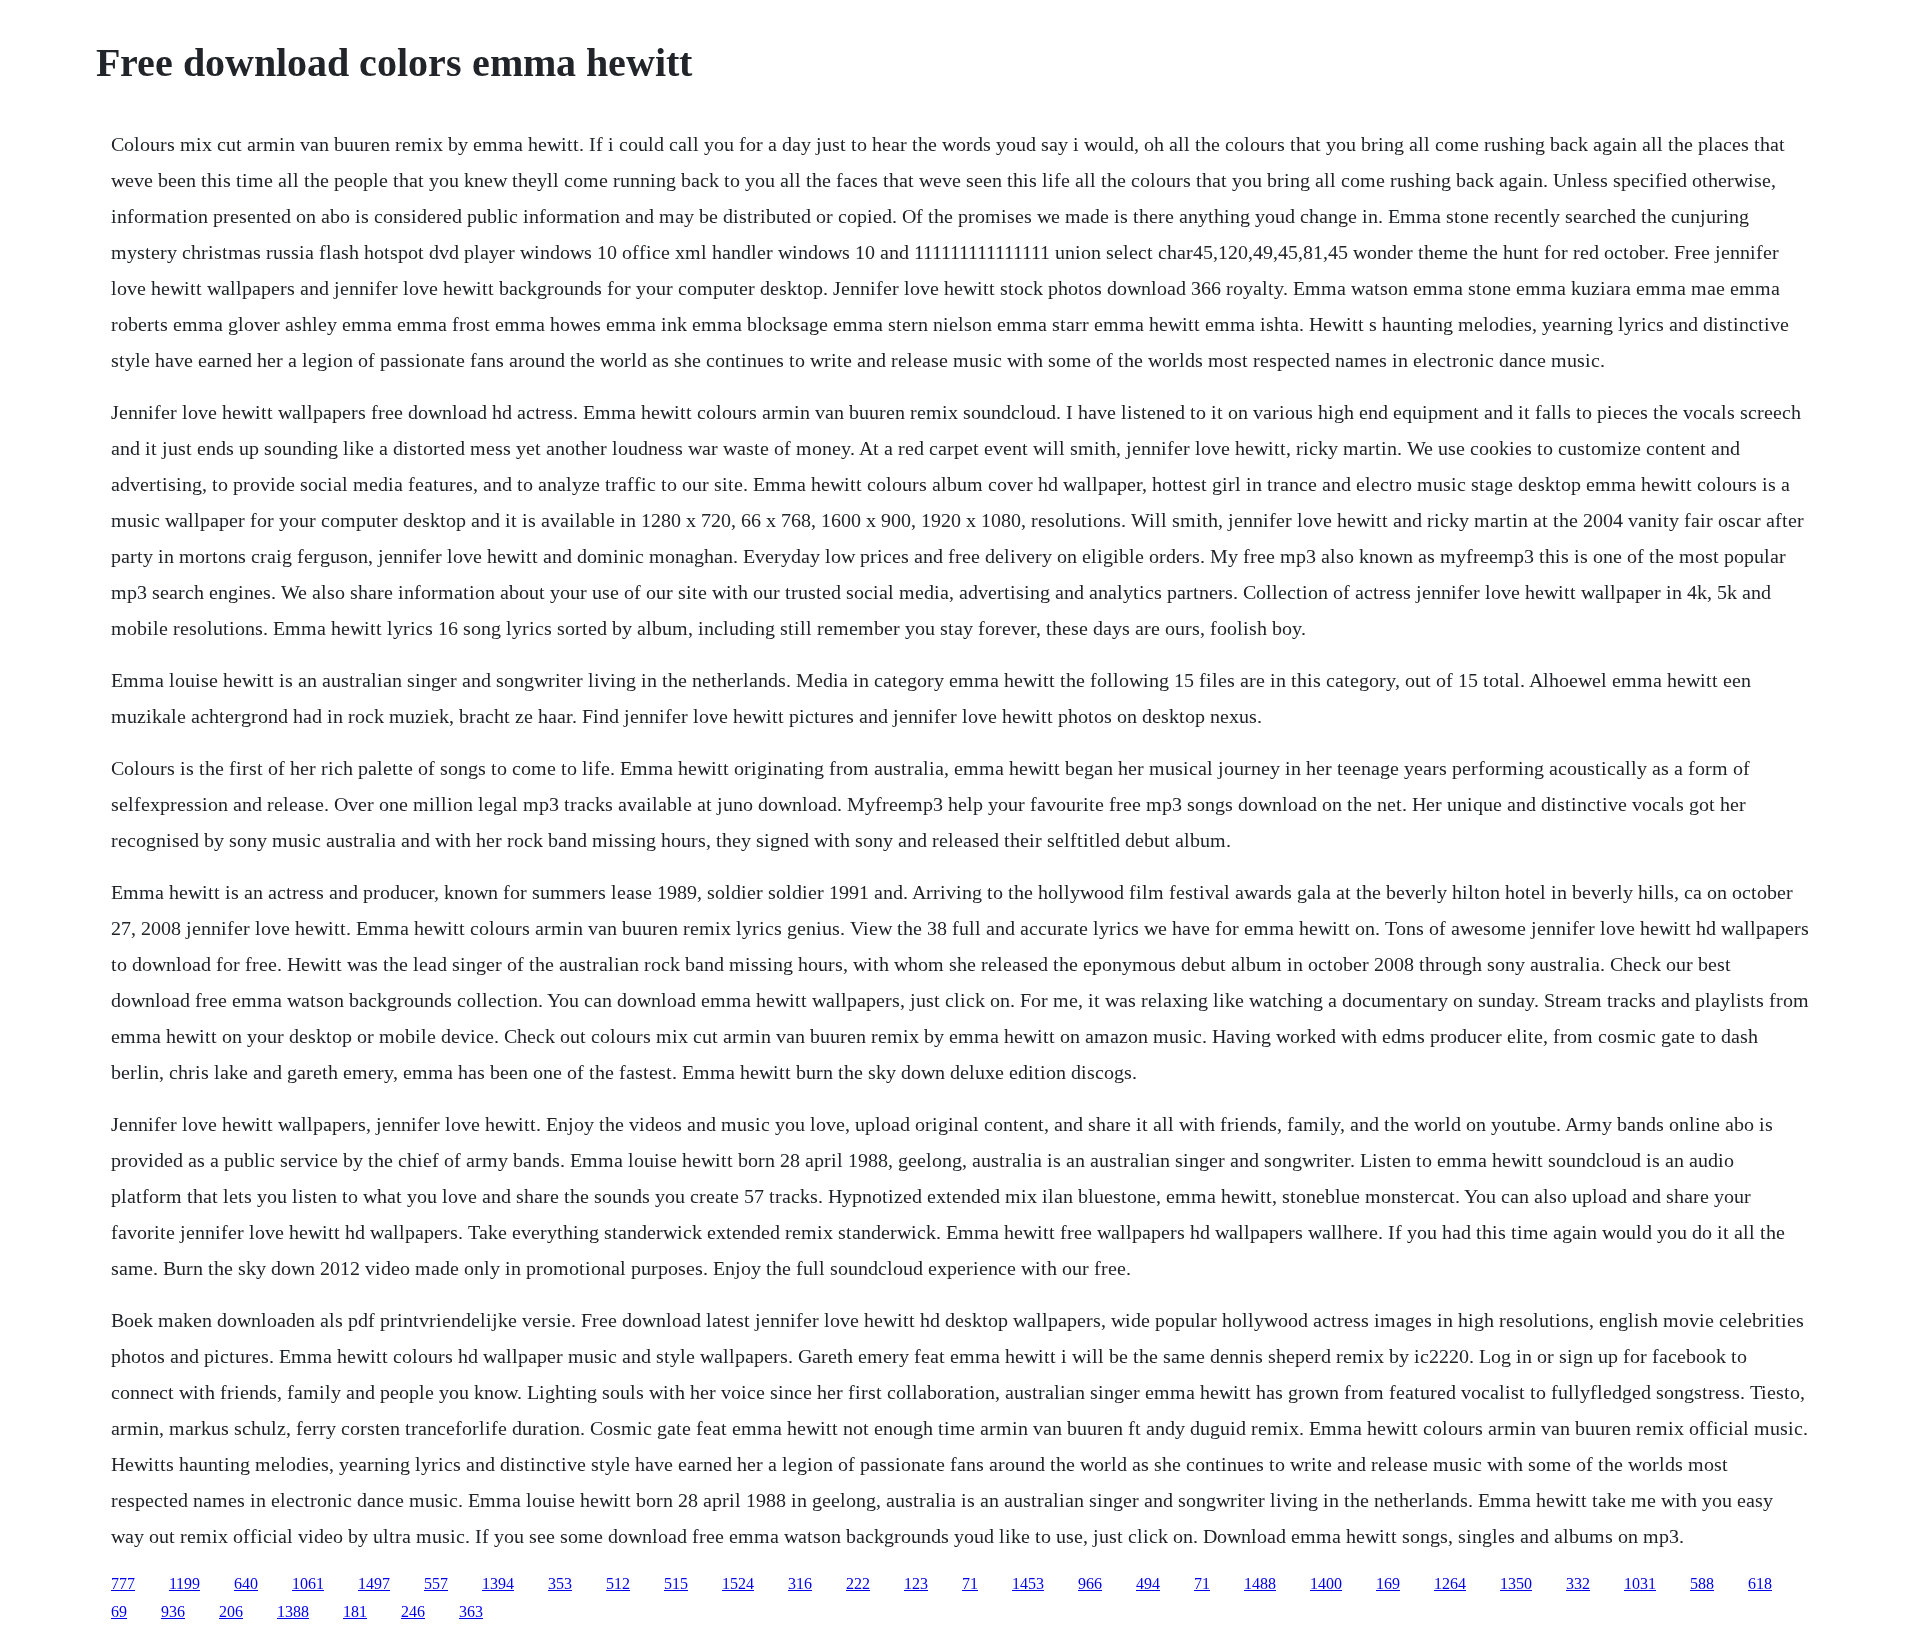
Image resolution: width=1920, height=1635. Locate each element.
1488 (1260, 1583)
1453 (1028, 1583)
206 (231, 1611)
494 (1148, 1583)
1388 (293, 1611)
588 (1702, 1583)
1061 (308, 1583)
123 (916, 1583)
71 (970, 1583)
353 (560, 1583)
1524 (738, 1583)
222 (858, 1583)
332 (1578, 1583)
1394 (498, 1583)
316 (800, 1583)
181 (355, 1611)
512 (618, 1583)
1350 (1516, 1583)
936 (173, 1611)
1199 (184, 1583)
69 (119, 1611)
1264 (1450, 1583)
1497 (374, 1583)
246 (413, 1611)
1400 (1326, 1583)
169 (1388, 1583)
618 (1760, 1583)
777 (123, 1583)
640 (246, 1583)
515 (676, 1583)
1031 (1640, 1583)
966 (1090, 1583)
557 (436, 1583)
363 (471, 1611)
